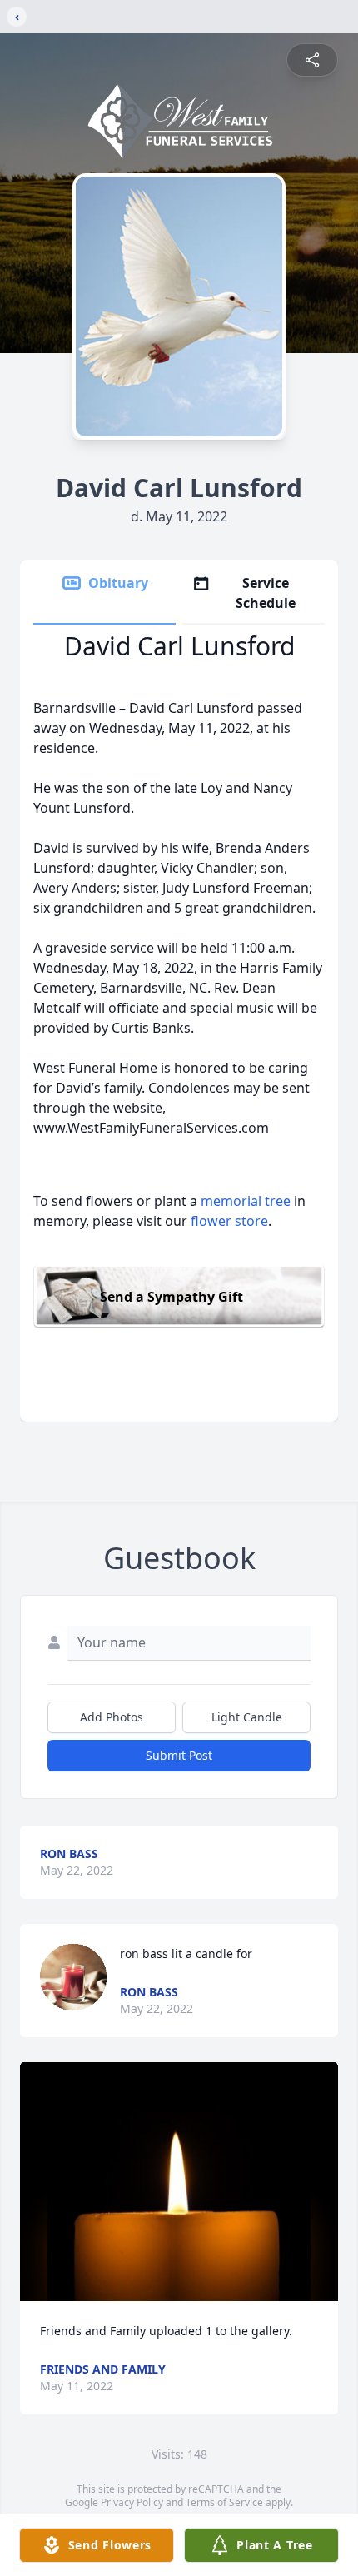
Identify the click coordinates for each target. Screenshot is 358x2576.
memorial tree (246, 1201)
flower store (229, 1221)
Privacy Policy (132, 2502)
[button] (179, 2182)
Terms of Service (224, 2502)
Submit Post (179, 1755)
